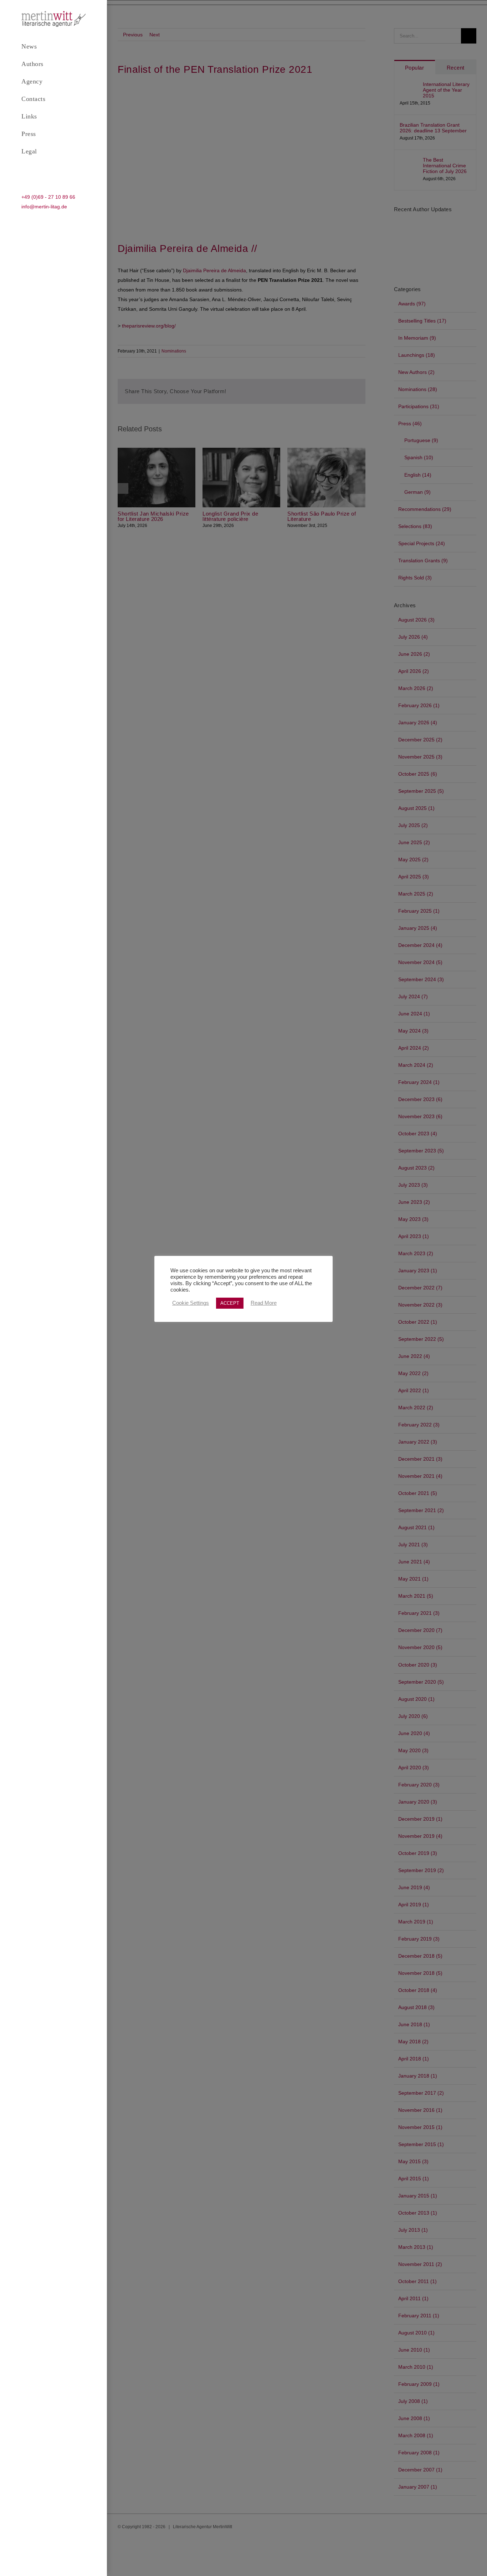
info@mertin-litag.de (44, 207)
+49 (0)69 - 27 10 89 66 (48, 197)
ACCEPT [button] (230, 1303)
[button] (53, 169)
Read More (264, 1303)
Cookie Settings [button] (191, 1303)
